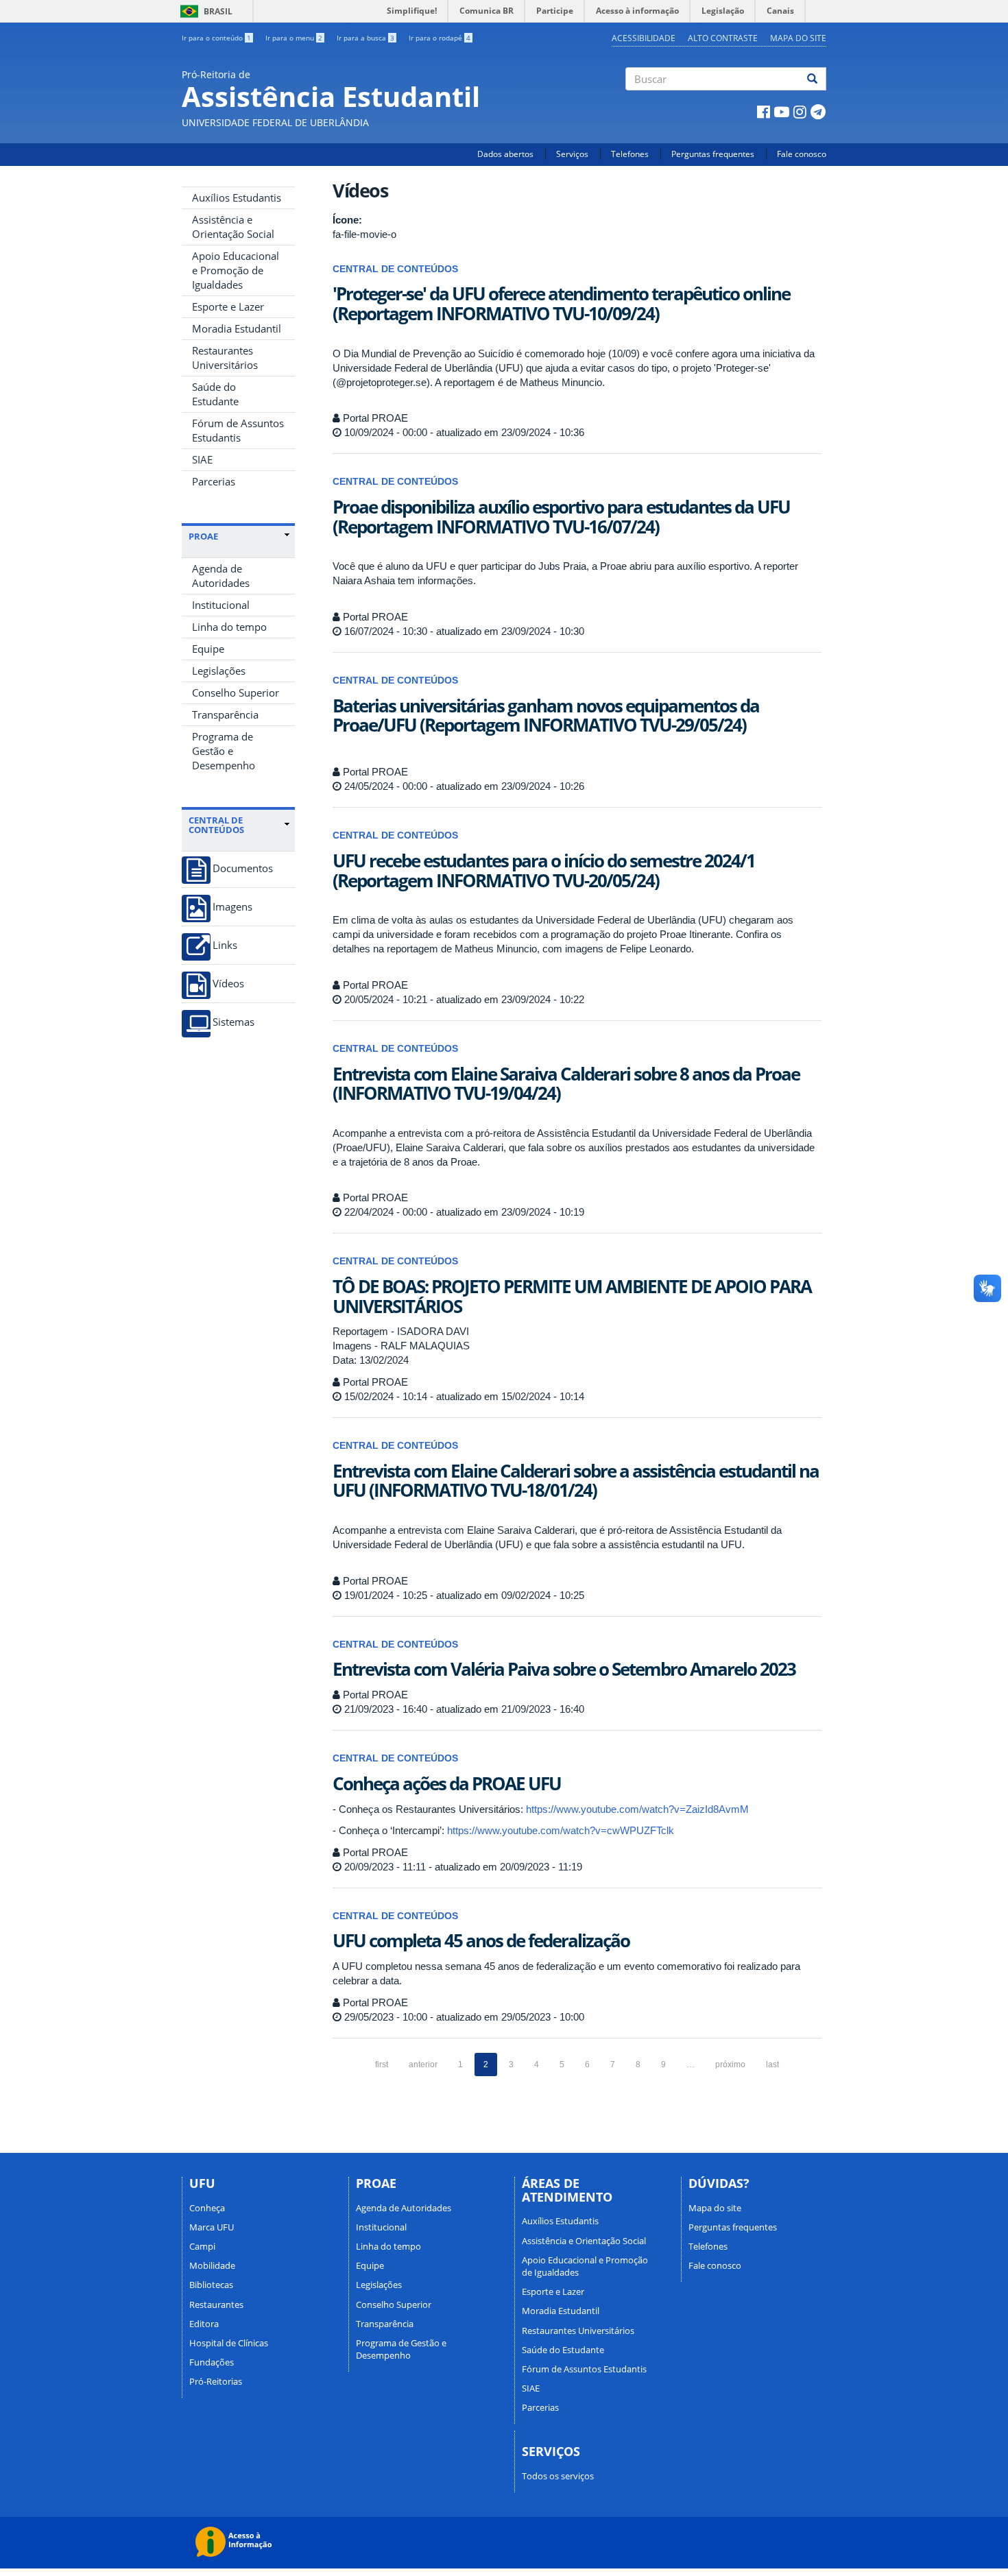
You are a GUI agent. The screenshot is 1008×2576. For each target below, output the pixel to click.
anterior (423, 2065)
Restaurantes (216, 2304)
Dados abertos (505, 154)
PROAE (203, 536)
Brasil (204, 11)
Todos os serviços (558, 2476)
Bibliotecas (211, 2285)
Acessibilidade (644, 38)
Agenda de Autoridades (221, 576)
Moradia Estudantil (237, 328)
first (382, 2065)
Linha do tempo (229, 627)
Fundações (212, 2362)
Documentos (243, 868)
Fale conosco (802, 154)
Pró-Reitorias (216, 2381)
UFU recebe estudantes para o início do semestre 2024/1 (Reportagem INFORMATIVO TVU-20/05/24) (544, 870)
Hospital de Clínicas (229, 2343)
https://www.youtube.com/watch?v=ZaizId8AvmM (637, 1809)
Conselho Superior (236, 693)
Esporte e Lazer (228, 306)
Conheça (207, 2208)
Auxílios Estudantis (237, 197)
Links (225, 945)
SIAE (202, 459)
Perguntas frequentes (713, 154)
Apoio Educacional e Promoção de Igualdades (236, 270)
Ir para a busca (365, 38)
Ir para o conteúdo (216, 38)
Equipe (208, 649)
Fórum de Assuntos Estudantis (238, 430)
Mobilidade (212, 2265)
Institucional (221, 605)
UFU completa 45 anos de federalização (481, 1940)
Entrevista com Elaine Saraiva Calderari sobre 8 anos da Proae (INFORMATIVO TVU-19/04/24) (566, 1084)
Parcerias (214, 481)
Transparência (225, 714)
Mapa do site (798, 38)
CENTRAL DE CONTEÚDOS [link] (216, 825)
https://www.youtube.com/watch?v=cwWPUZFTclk (561, 1830)
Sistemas (233, 1022)
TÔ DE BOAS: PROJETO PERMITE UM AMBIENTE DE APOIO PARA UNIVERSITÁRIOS (572, 1296)
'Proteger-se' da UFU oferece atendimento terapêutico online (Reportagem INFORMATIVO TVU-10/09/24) (561, 303)
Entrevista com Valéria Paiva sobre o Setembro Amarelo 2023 (564, 1669)
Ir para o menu (294, 38)
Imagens (232, 907)
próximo (730, 2065)
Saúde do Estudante (215, 394)
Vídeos (228, 984)
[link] (239, 536)
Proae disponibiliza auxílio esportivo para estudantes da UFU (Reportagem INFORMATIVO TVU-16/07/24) (561, 517)
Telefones (630, 154)
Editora (204, 2324)
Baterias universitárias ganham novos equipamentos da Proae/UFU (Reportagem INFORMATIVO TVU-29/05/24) (546, 715)
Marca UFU (212, 2227)
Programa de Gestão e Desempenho (224, 751)
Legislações (219, 671)
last (772, 2065)
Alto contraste (723, 38)
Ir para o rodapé (440, 38)
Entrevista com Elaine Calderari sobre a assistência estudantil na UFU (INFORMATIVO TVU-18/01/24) (576, 1481)
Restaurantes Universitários (225, 358)
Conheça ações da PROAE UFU (447, 1783)
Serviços (572, 154)
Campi (202, 2246)
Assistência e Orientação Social (233, 227)
